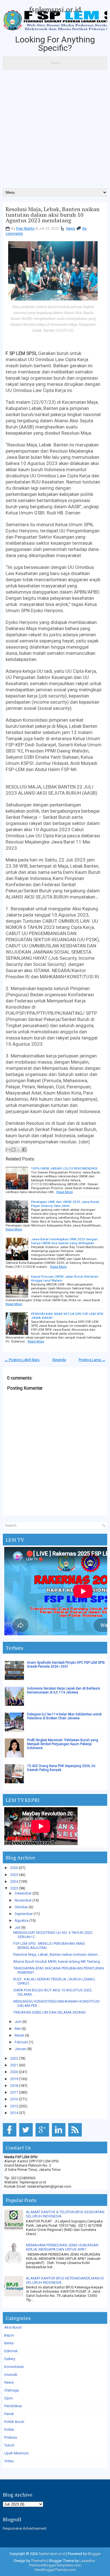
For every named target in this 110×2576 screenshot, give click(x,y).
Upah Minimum (16, 2453)
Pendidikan (13, 2406)
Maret (19, 2035)
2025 (14, 1875)
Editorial (11, 2351)
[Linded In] (60, 2137)
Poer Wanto (25, 229)
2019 (14, 2079)
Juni (18, 2022)
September (24, 1914)
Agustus (22, 1920)
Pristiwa (11, 2437)
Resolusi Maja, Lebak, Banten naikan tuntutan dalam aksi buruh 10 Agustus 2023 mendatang (53, 215)
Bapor (9, 2335)
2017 (14, 2092)
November (23, 1900)
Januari (21, 2049)
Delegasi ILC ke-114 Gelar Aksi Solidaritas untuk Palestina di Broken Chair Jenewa (64, 1716)
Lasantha (87, 2561)
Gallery (10, 2359)
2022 (14, 2058)
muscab (11, 2375)
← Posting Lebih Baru (22, 1360)
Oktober (21, 1907)
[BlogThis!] (14, 1150)
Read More (65, 1192)
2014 (14, 2113)
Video (9, 2461)
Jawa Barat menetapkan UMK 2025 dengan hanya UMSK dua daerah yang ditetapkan (64, 1241)
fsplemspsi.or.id (55, 9)
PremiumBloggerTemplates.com (55, 2565)
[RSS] (76, 2137)
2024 (14, 1881)
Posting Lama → (92, 1360)
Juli (17, 1928)
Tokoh (9, 2445)
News (71, 229)
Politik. (10, 2430)
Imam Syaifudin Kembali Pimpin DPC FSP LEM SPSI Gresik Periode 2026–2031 (66, 1665)
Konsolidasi (14, 2367)
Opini (8, 2398)
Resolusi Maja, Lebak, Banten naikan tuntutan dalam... (57, 1954)
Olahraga (12, 2390)
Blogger (94, 2554)
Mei (18, 2029)
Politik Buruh (14, 2422)
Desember (23, 1893)
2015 (14, 2106)
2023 (14, 1888)
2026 (14, 1868)
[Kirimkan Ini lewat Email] (8, 1150)
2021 (14, 2065)
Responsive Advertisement (25, 2528)
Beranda (59, 1360)
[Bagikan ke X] (19, 1150)
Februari (21, 2042)
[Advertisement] (55, 131)
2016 (14, 2099)
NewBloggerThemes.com (55, 2570)
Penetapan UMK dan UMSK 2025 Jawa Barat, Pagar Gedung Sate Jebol (65, 1204)
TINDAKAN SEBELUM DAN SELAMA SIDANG (49, 2012)
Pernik (9, 2414)
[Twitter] (27, 2137)
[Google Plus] (43, 2137)
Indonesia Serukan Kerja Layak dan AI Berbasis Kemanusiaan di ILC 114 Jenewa (64, 1690)
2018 (14, 2086)
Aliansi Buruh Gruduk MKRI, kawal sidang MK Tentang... (58, 1961)
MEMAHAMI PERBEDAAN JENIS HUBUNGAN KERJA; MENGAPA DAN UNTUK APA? (62, 2247)
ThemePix (39, 2561)
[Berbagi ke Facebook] (24, 1150)
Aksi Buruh (13, 2327)
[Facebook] (11, 2137)
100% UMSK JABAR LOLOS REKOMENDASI (64, 1168)
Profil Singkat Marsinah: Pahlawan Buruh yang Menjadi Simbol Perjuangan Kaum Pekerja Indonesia (63, 1744)
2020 (14, 2072)
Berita (9, 2343)
